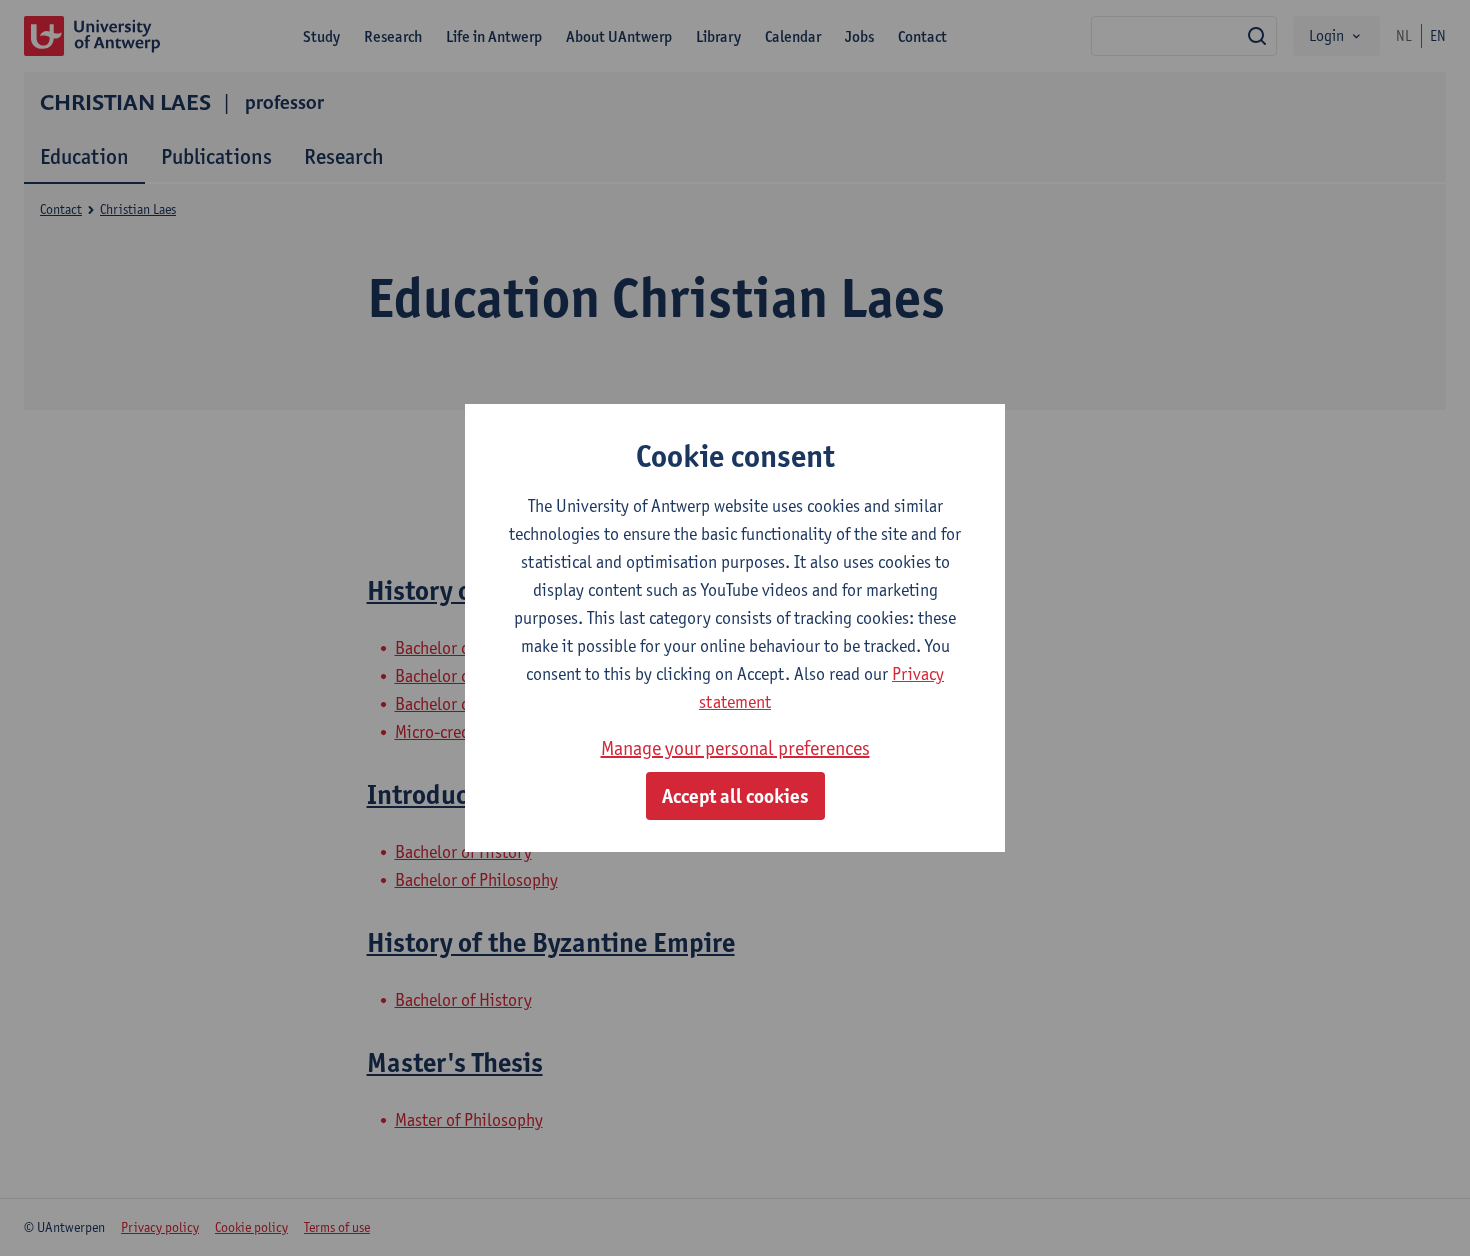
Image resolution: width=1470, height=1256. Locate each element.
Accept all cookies (735, 796)
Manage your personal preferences (735, 748)
